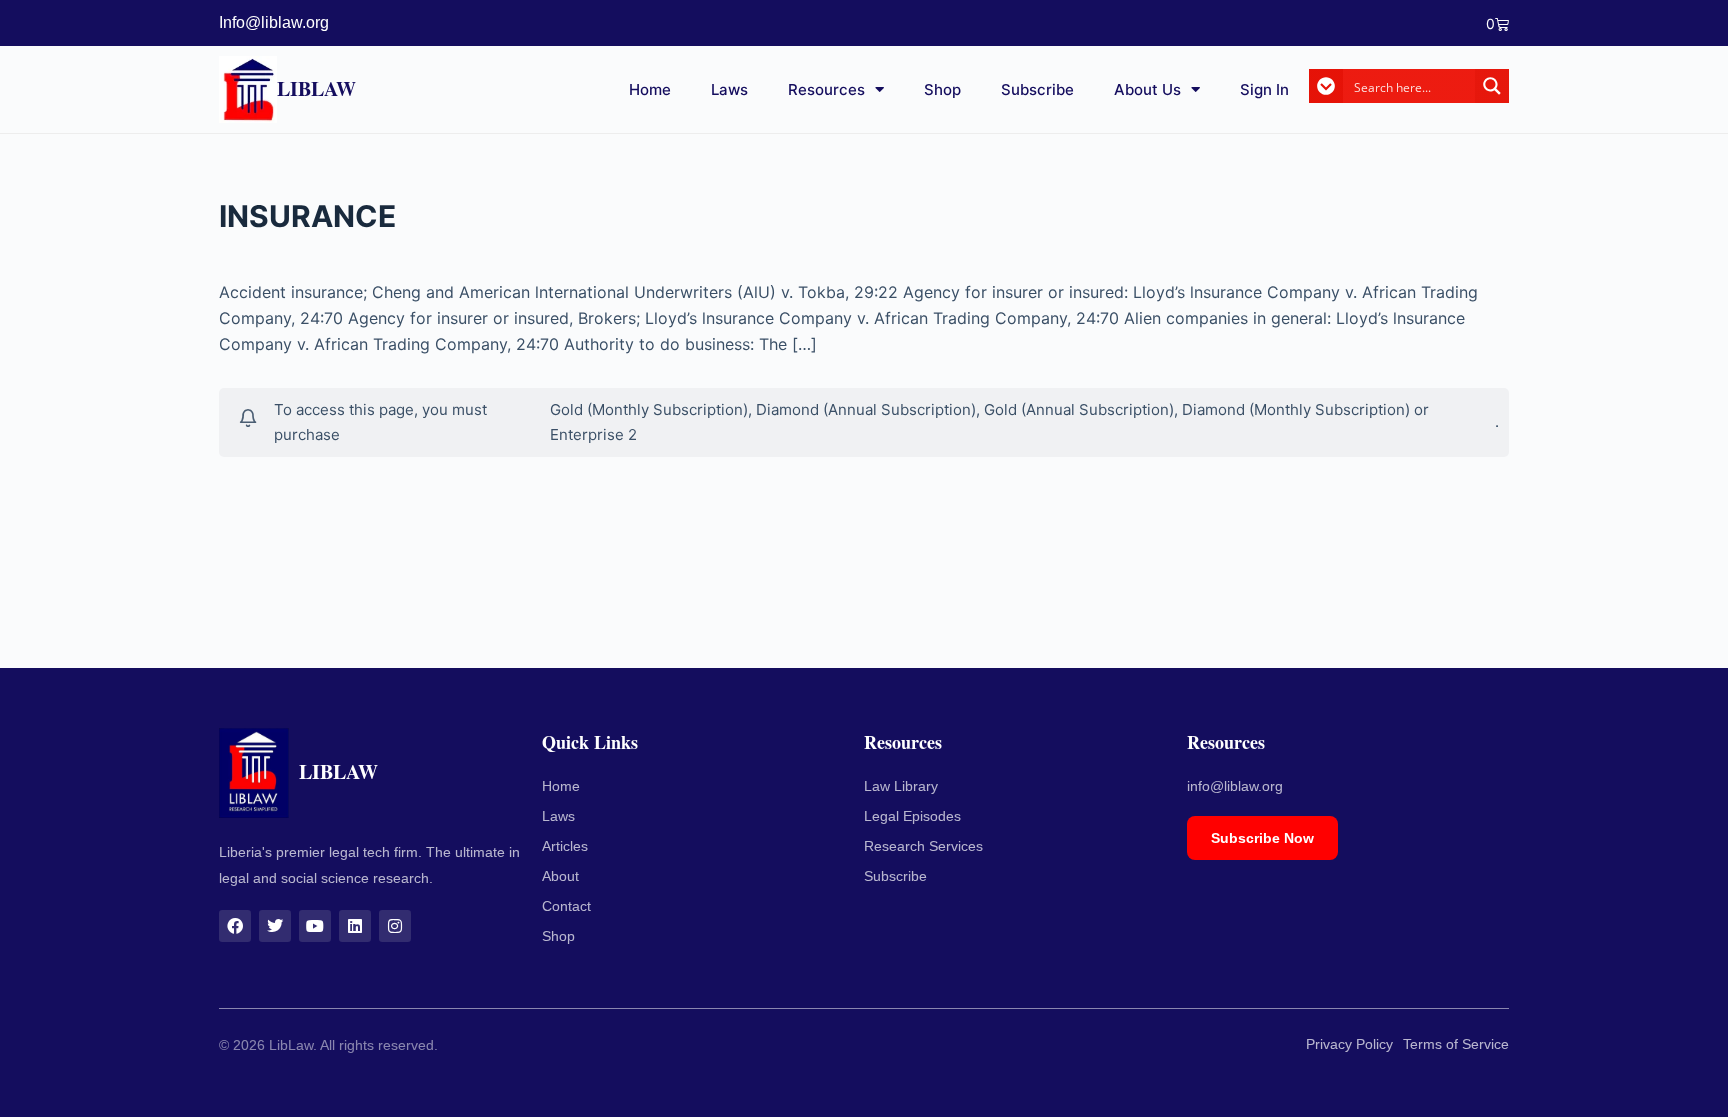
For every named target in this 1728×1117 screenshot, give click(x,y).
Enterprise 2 (593, 434)
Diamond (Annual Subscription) (866, 409)
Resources (826, 89)
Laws (729, 89)
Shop (942, 89)
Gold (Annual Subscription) (1079, 409)
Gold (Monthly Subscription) (649, 409)
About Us (1147, 89)
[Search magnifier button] (1492, 86)
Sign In (1264, 89)
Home (650, 89)
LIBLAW (316, 88)
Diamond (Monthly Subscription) (1296, 409)
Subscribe (1037, 89)
